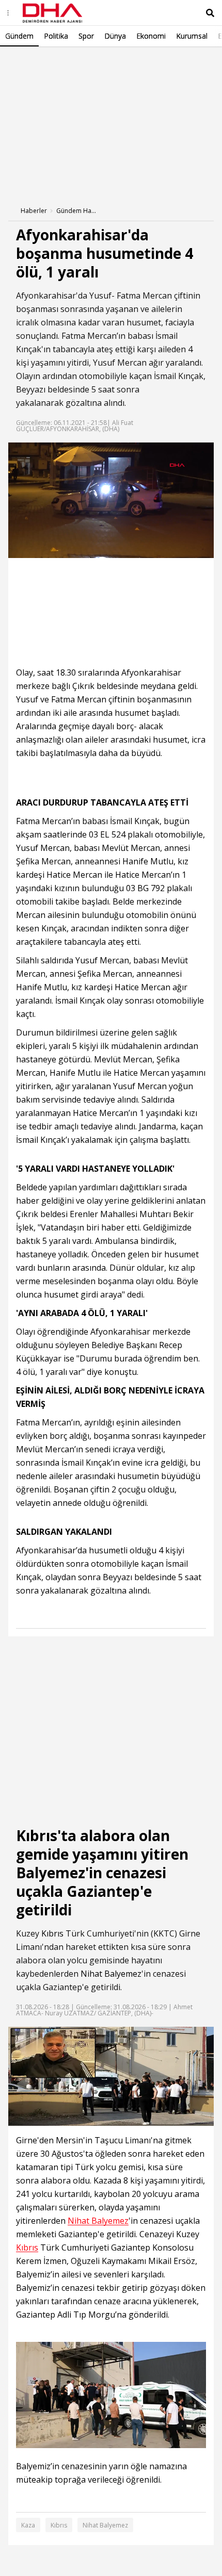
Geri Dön (32, 61)
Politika (56, 36)
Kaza (28, 2525)
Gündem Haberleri (77, 211)
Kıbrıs (52, 1933)
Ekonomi (151, 36)
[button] (39, 550)
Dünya (115, 36)
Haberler (34, 211)
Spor (86, 36)
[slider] (143, 550)
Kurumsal (192, 36)
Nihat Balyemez (111, 1974)
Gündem (19, 36)
